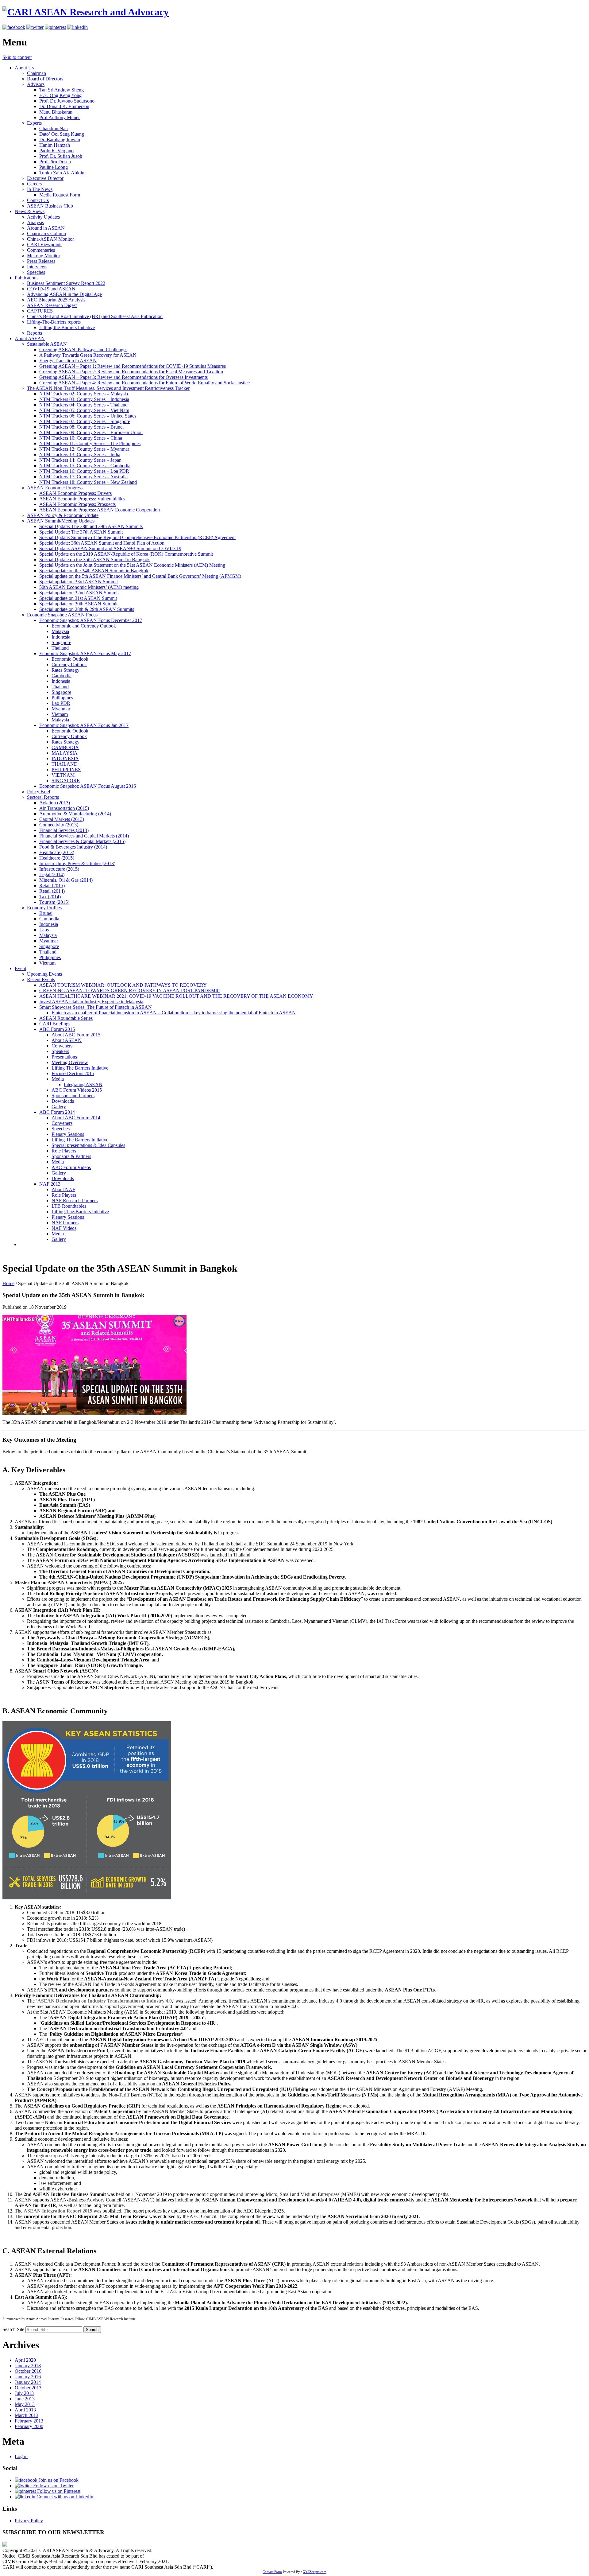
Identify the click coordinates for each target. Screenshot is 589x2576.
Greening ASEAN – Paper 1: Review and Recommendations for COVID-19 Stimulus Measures (133, 366)
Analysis (35, 222)
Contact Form (272, 2572)
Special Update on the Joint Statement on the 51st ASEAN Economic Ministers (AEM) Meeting (132, 565)
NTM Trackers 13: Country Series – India (80, 455)
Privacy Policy (29, 2521)
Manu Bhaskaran (56, 112)
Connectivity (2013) (59, 825)
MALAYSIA (65, 753)
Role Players (64, 1151)
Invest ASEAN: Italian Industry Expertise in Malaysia (91, 1002)
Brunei (46, 913)
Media (58, 1079)
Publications (27, 278)
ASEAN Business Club (50, 206)
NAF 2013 (50, 1184)
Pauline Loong (54, 167)
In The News (40, 189)
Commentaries (41, 250)
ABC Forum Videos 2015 (77, 1090)
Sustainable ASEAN (47, 344)
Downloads (63, 1101)
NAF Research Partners (75, 1201)
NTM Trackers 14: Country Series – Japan (80, 460)
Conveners (62, 1046)
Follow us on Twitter (53, 2486)
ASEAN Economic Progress (55, 488)
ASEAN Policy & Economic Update (63, 515)
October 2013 (28, 2388)
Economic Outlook (70, 659)
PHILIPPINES (66, 769)
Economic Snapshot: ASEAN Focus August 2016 (88, 786)
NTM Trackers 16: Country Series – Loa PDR (84, 471)
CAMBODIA (65, 747)
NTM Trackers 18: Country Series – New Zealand (88, 482)
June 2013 (25, 2399)
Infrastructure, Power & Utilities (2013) (77, 863)
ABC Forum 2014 (57, 1112)
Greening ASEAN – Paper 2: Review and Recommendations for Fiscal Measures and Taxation (131, 372)
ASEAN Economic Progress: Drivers (75, 493)
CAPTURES (40, 311)
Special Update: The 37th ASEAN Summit (81, 532)
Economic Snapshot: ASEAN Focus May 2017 (85, 653)
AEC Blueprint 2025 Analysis (56, 300)
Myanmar (61, 709)
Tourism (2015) (54, 902)
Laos (44, 930)
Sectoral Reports (43, 797)
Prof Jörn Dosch (55, 162)
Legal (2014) (52, 874)
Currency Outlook (69, 664)
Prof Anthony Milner (60, 117)
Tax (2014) (50, 897)
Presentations (64, 1057)
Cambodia (62, 676)
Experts (34, 123)
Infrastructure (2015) (59, 869)
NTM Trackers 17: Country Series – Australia (83, 477)
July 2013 (24, 2393)
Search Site (13, 2329)
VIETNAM (63, 775)
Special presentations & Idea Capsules (88, 1145)
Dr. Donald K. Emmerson (64, 106)
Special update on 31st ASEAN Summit (78, 598)
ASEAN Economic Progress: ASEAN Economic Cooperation (100, 510)
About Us (24, 68)
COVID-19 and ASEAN (51, 289)
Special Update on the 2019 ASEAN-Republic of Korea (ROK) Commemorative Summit (126, 554)
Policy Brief (39, 792)
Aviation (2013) (55, 803)
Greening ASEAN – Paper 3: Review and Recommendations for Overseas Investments (123, 377)
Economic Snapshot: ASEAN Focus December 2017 (91, 620)
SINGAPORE (66, 781)
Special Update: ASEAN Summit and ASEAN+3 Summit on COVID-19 (110, 548)
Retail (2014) (52, 891)
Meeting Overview (70, 1062)
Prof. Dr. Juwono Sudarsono (67, 101)
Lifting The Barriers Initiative (80, 1068)
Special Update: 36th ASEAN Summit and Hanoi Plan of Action (102, 543)
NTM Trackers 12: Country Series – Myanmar (84, 449)
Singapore (61, 642)
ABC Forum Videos (71, 1167)
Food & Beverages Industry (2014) (73, 847)
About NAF (63, 1189)
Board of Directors (45, 79)
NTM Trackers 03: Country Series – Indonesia (84, 399)
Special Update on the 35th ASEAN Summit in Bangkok (94, 559)
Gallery (59, 1107)
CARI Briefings (55, 1024)
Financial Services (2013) (64, 830)
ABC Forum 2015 (57, 1029)
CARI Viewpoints (45, 245)
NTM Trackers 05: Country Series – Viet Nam (84, 410)
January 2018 (28, 2366)
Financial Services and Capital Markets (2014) (84, 836)
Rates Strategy (65, 670)
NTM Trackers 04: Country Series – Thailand (83, 405)
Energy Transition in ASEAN (68, 361)
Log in (21, 2456)
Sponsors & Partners (71, 1156)
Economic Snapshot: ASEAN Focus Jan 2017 (84, 725)
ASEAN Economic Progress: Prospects (77, 504)
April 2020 (25, 2360)
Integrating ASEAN (83, 1084)
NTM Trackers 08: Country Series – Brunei (81, 427)
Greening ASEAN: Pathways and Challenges (83, 350)
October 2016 (28, 2371)
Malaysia (60, 631)
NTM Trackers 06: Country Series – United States (88, 416)
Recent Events (41, 979)
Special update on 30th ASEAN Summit (78, 604)
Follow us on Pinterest (58, 2491)
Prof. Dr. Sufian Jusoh (61, 156)
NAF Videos (64, 1228)
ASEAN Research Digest (52, 305)
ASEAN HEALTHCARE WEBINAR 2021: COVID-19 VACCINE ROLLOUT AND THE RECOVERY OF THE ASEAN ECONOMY (176, 996)
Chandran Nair (54, 128)
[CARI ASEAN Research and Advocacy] (86, 12)
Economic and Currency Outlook (84, 626)
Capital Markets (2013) (62, 819)
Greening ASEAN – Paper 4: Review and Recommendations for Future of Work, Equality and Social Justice (144, 383)
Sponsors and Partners (73, 1096)
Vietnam (60, 714)
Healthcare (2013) (57, 852)
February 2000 (29, 2426)
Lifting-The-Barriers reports (54, 322)
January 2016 (28, 2377)
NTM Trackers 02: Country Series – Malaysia (84, 394)
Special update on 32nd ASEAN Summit (79, 593)
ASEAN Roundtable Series (66, 1018)
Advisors (36, 84)
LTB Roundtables (69, 1206)
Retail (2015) (52, 886)
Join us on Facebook (58, 2480)
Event (20, 968)
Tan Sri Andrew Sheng (62, 90)
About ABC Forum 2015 (76, 1035)
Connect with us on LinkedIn (64, 2497)
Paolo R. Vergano (56, 151)
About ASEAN (30, 338)
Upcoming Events (44, 974)
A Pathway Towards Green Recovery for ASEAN (88, 355)
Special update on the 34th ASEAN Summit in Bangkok (94, 571)
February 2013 (29, 2421)
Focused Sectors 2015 (73, 1073)
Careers (34, 184)
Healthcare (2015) (57, 858)
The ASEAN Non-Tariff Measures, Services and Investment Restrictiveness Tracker (108, 388)
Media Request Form (60, 195)
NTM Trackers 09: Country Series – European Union (91, 432)
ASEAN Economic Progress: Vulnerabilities (82, 499)
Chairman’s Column (46, 233)
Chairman (37, 73)
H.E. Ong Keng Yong (60, 95)
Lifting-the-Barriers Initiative (67, 327)
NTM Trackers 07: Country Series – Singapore (85, 421)
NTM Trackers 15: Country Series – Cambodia (85, 466)
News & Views (30, 211)
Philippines (62, 698)
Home (8, 1283)
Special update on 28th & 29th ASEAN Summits (87, 609)
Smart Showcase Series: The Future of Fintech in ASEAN (96, 1007)
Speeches (36, 272)
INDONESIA (65, 758)
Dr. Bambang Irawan (60, 140)
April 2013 (25, 2410)
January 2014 (28, 2382)
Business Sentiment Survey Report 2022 (66, 283)
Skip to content (17, 57)
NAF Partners (65, 1223)
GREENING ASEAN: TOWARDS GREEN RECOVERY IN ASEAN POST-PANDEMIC (130, 991)
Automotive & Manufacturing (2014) (75, 814)
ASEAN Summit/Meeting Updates (61, 521)
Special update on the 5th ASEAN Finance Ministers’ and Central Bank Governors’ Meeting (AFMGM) (140, 576)
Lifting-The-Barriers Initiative (80, 1212)
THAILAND (65, 764)
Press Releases (41, 261)
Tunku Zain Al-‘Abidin (62, 173)
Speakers (60, 1051)
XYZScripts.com (315, 2572)
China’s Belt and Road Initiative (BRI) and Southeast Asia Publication (95, 316)
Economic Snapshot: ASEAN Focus (62, 615)
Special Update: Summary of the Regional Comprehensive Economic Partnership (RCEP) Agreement (137, 537)
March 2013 (27, 2415)
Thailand (60, 648)
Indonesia (61, 637)
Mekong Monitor (44, 256)
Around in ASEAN (46, 228)
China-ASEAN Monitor (50, 239)
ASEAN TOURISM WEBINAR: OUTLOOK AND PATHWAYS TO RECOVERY (123, 985)
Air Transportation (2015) (64, 808)
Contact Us (38, 200)
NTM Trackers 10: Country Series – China (81, 438)
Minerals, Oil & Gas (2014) (66, 880)
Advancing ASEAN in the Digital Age (64, 294)
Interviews (37, 267)
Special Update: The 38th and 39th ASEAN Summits (91, 526)
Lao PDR (61, 703)
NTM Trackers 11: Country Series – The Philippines (90, 443)
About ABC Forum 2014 (76, 1118)
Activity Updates (43, 217)
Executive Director (45, 178)
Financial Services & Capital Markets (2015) (82, 841)
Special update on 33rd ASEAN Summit (79, 582)
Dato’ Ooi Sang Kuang (62, 134)
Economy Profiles (44, 908)
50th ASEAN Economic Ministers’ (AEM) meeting (89, 587)
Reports (35, 333)
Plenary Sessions (68, 1134)
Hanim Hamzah (55, 145)
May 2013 (25, 2404)
